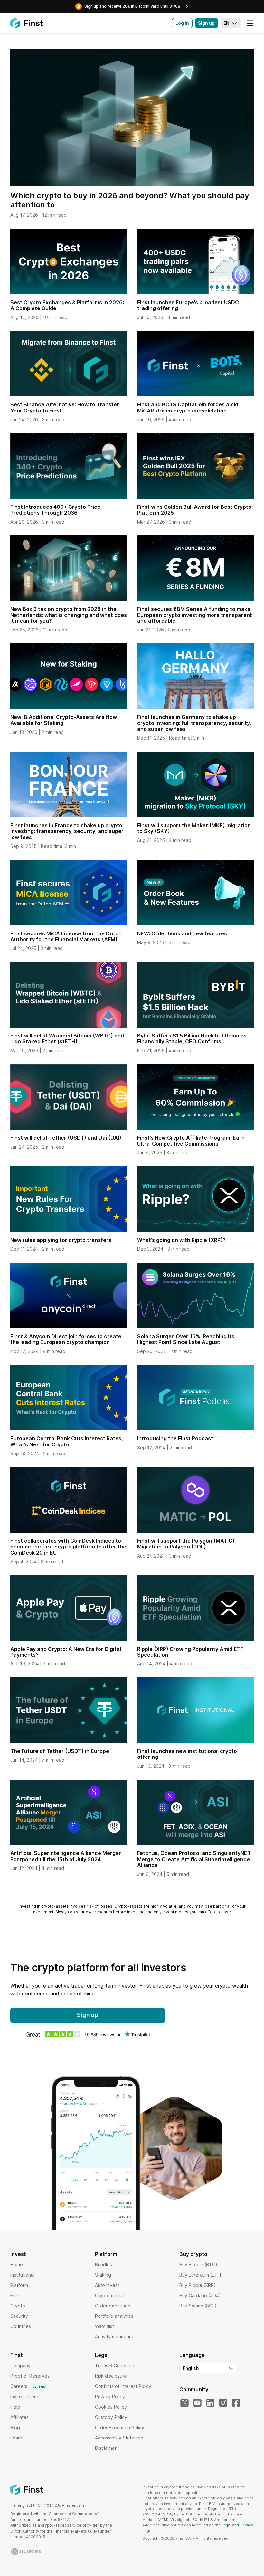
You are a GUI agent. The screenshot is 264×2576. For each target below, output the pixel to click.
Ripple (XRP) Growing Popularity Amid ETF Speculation (190, 1652)
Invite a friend (25, 2396)
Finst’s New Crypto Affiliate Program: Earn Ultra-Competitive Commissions (191, 1141)
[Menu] (250, 23)
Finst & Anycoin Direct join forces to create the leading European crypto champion (66, 1339)
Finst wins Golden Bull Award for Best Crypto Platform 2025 (194, 510)
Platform (19, 2285)
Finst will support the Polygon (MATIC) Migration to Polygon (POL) (186, 1544)
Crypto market (110, 2295)
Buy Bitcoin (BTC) (198, 2264)
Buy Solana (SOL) (198, 2306)
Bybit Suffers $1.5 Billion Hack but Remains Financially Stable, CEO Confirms (192, 1038)
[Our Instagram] (223, 2403)
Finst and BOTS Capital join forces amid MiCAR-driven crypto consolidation (188, 407)
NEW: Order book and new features (182, 933)
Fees (15, 2295)
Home (17, 2264)
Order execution (113, 2306)
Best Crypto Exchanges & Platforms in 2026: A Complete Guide (67, 305)
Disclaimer (106, 2448)
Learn (16, 2438)
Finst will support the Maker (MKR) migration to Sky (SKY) (194, 828)
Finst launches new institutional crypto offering (187, 1754)
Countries (21, 2326)
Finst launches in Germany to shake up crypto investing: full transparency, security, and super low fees (194, 723)
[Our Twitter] (184, 2403)
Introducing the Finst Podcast (175, 1438)
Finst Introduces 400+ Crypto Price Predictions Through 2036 (55, 510)
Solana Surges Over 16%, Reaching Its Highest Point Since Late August (186, 1339)
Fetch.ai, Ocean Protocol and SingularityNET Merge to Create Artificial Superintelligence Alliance (194, 1859)
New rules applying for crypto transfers (61, 1240)
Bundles (104, 2264)
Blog (15, 2427)
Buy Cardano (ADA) (200, 2295)
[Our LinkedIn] (210, 2403)
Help (15, 2407)
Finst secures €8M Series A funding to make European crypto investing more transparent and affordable (195, 615)
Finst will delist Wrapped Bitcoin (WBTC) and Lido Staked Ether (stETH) (67, 1038)
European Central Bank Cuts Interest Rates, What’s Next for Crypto (67, 1441)
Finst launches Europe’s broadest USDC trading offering (188, 305)
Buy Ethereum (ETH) (201, 2275)
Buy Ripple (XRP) (198, 2285)
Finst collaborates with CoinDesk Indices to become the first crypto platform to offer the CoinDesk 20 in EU (68, 1547)
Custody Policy (111, 2417)
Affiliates (19, 2417)
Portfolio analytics (114, 2316)
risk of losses (99, 1906)
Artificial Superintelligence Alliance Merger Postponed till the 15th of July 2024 (66, 1856)
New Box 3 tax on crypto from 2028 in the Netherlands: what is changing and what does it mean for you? (69, 615)
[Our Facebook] (236, 2403)
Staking (103, 2275)
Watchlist (104, 2326)
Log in (182, 23)
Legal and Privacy (237, 2525)
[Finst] (27, 23)
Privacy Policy (110, 2396)
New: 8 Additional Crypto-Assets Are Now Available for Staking (64, 720)
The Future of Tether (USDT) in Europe (60, 1751)
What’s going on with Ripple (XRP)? (181, 1240)
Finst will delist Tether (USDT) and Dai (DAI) (66, 1138)
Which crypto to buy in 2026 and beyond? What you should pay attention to (130, 200)
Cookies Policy (111, 2407)
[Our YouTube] (197, 2403)
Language (192, 2355)
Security (19, 2316)
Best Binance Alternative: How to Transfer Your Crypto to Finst (65, 407)
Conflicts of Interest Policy (123, 2386)
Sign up (206, 23)
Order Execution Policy (120, 2427)
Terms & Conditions (116, 2366)
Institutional (22, 2275)
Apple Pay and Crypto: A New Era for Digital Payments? (66, 1652)
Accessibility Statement (120, 2438)
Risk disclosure (111, 2376)
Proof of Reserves (30, 2376)
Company (20, 2366)
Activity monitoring (115, 2337)
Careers (28, 2386)
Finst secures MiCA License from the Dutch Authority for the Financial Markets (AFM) (66, 936)
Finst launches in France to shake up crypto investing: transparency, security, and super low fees (67, 831)
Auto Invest (107, 2285)
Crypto (18, 2306)
